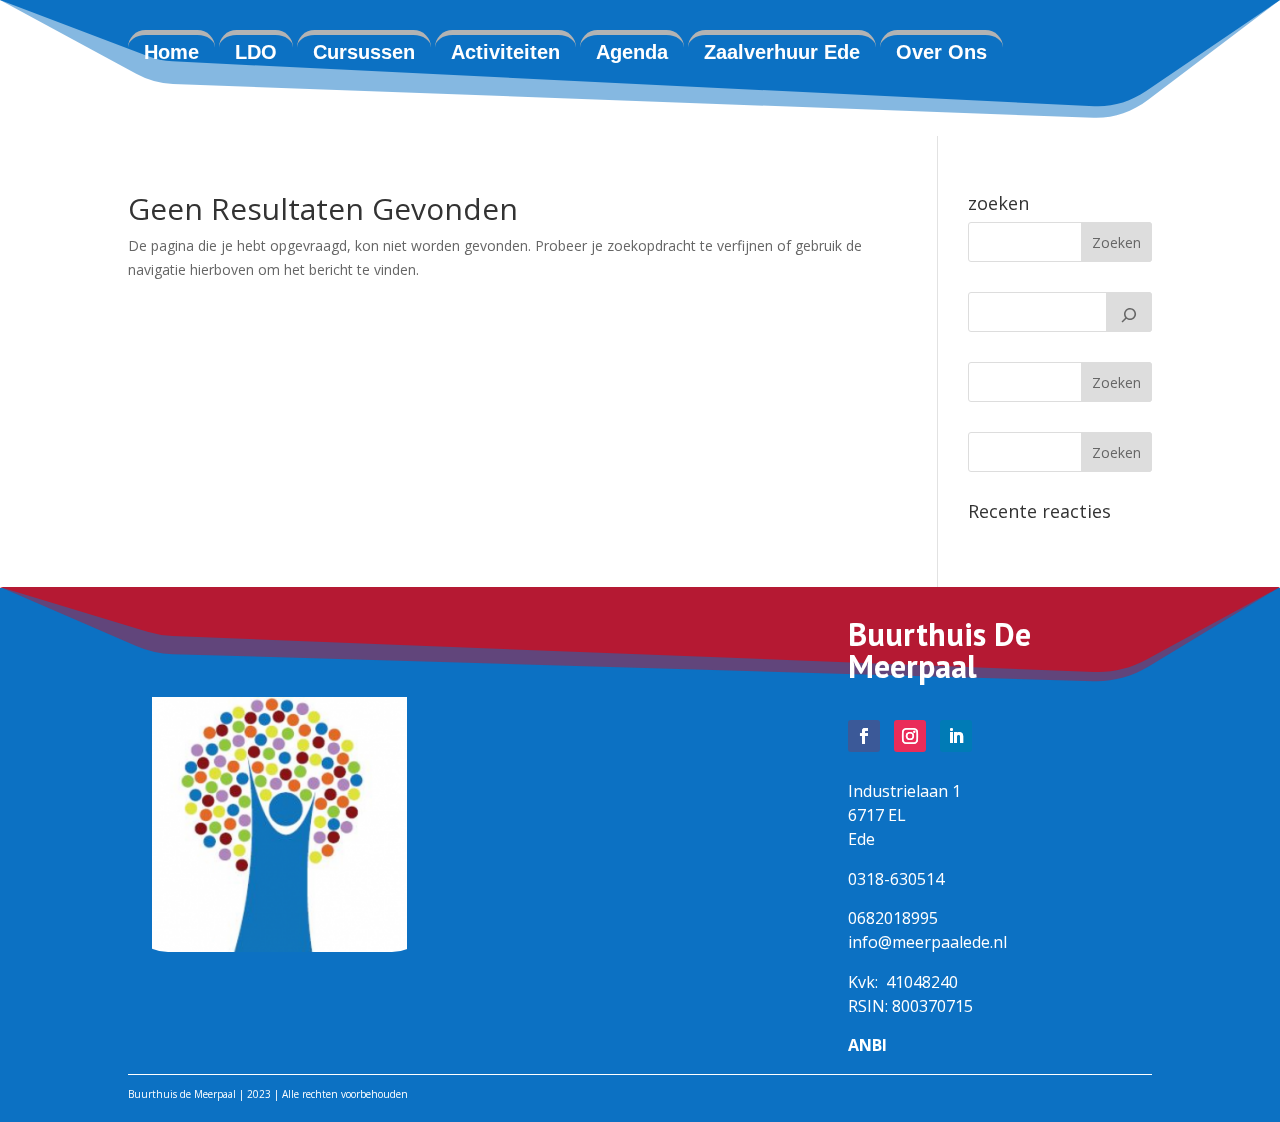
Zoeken (1116, 382)
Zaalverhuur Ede (782, 52)
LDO (256, 52)
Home (171, 52)
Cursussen (364, 52)
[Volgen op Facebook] (864, 736)
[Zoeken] (1129, 312)
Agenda (632, 52)
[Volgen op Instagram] (910, 736)
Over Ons (941, 52)
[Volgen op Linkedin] (956, 736)
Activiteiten (505, 52)
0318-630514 (896, 879)
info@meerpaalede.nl (927, 942)
